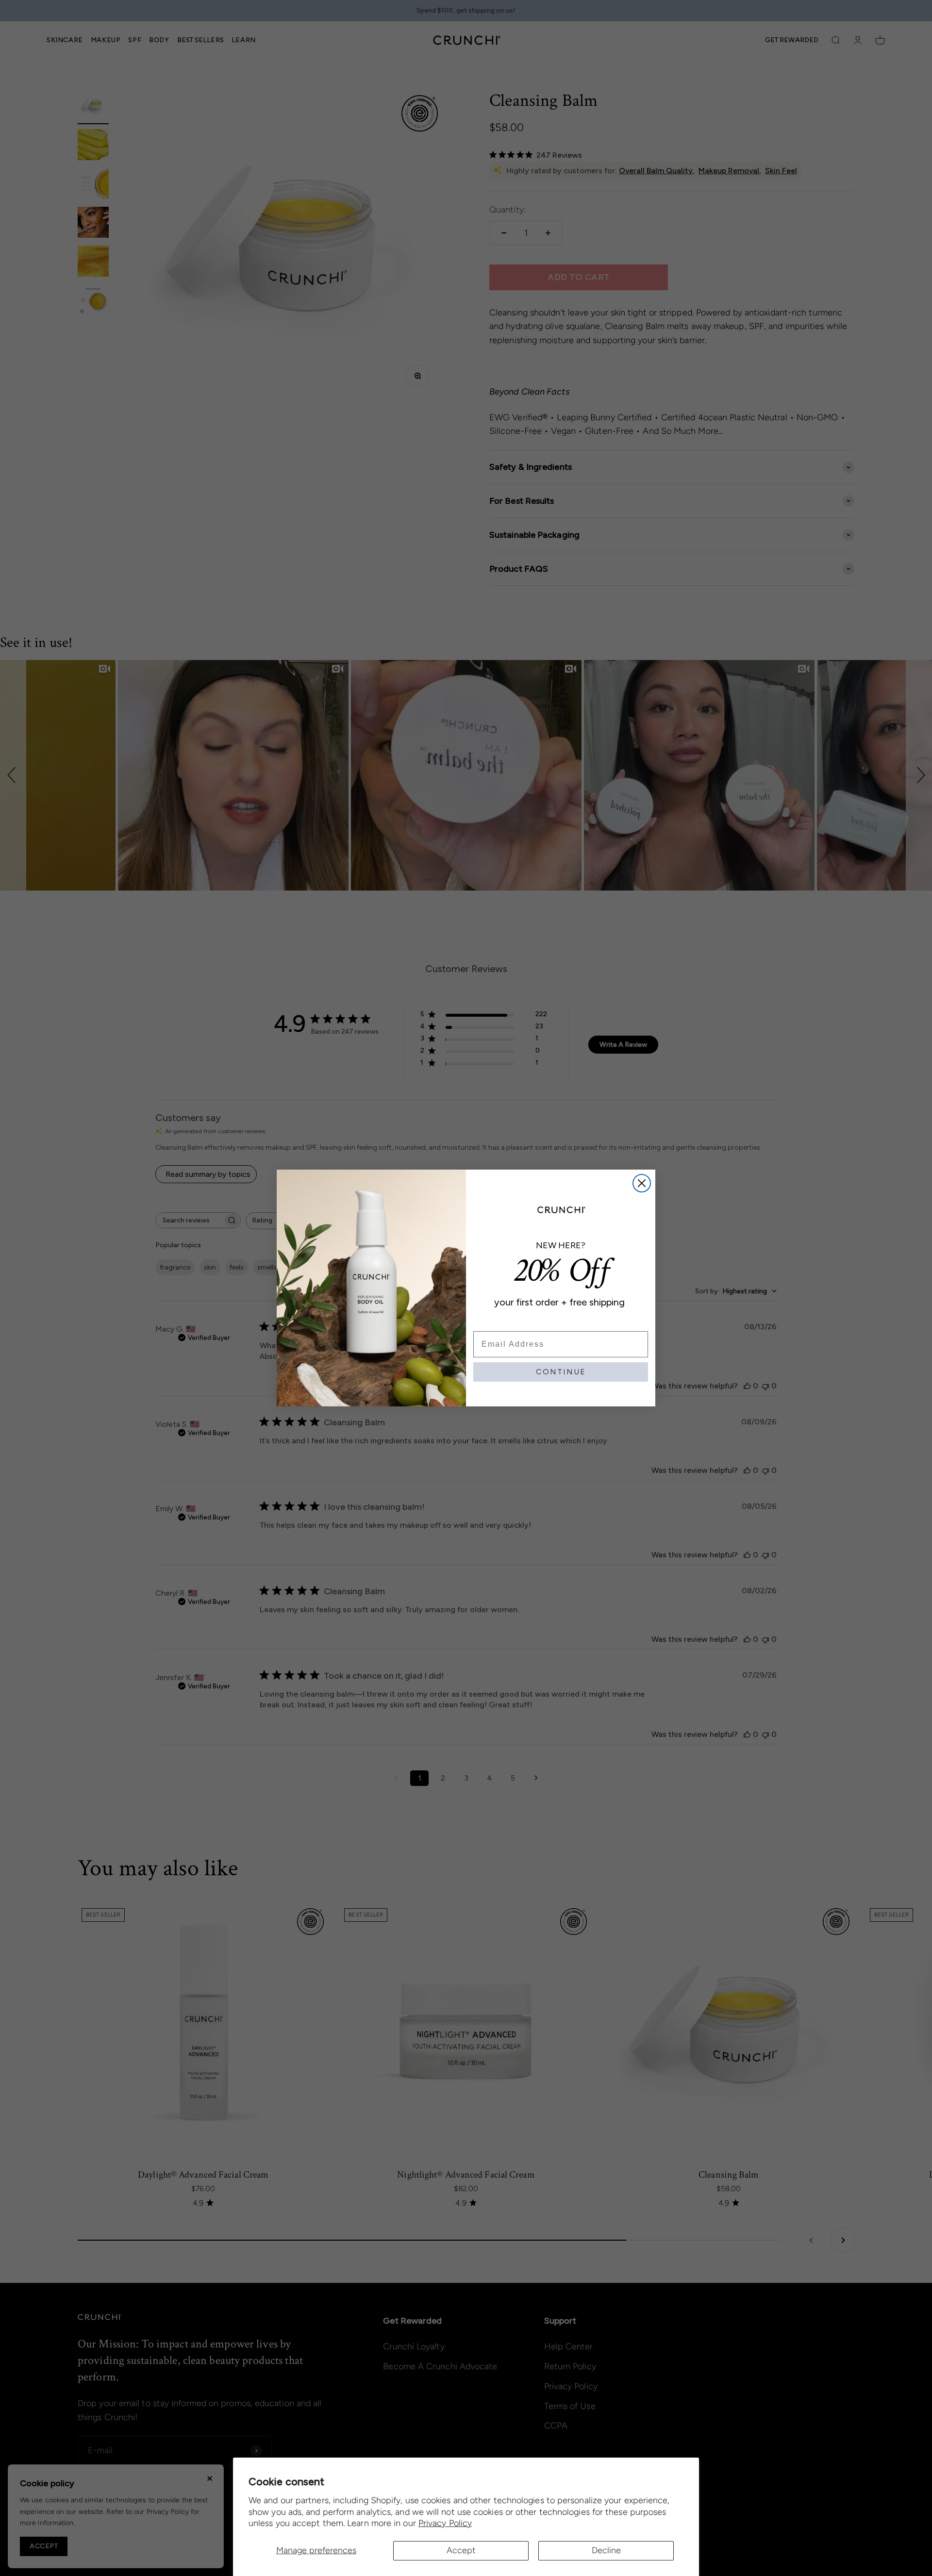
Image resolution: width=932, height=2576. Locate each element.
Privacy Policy (445, 2523)
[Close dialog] (642, 1183)
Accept (461, 2550)
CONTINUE (561, 1372)
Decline (606, 2550)
